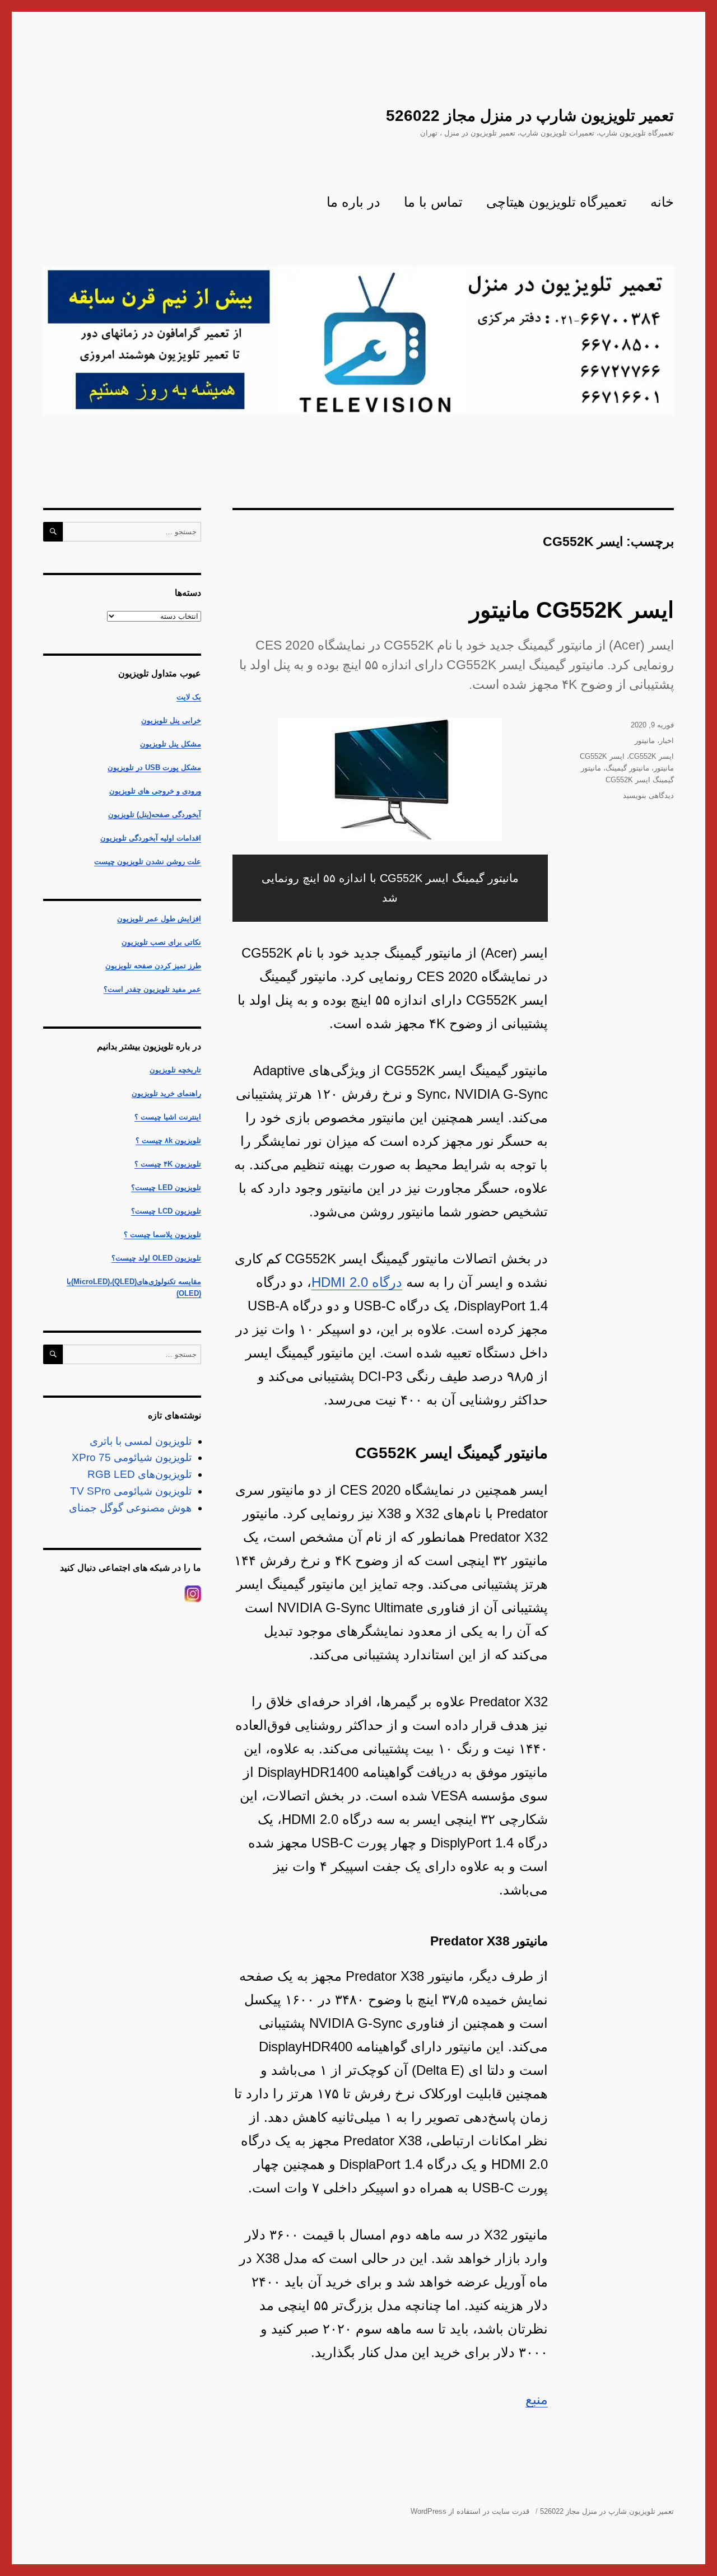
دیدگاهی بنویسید (648, 795)
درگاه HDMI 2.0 (357, 1282)
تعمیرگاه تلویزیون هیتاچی (557, 202)
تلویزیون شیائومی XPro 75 (132, 1457)
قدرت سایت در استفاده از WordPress (470, 2511)
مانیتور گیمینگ (627, 768)
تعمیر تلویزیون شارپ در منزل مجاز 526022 (530, 116)
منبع (537, 2399)
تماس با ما (433, 202)
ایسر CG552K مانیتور (572, 610)
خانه (662, 202)
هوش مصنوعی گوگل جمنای (130, 1508)
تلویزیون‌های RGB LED (139, 1474)
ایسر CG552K (651, 756)
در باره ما (353, 202)
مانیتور (645, 741)
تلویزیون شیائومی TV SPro (131, 1491)
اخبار (667, 741)
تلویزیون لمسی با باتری (141, 1441)
